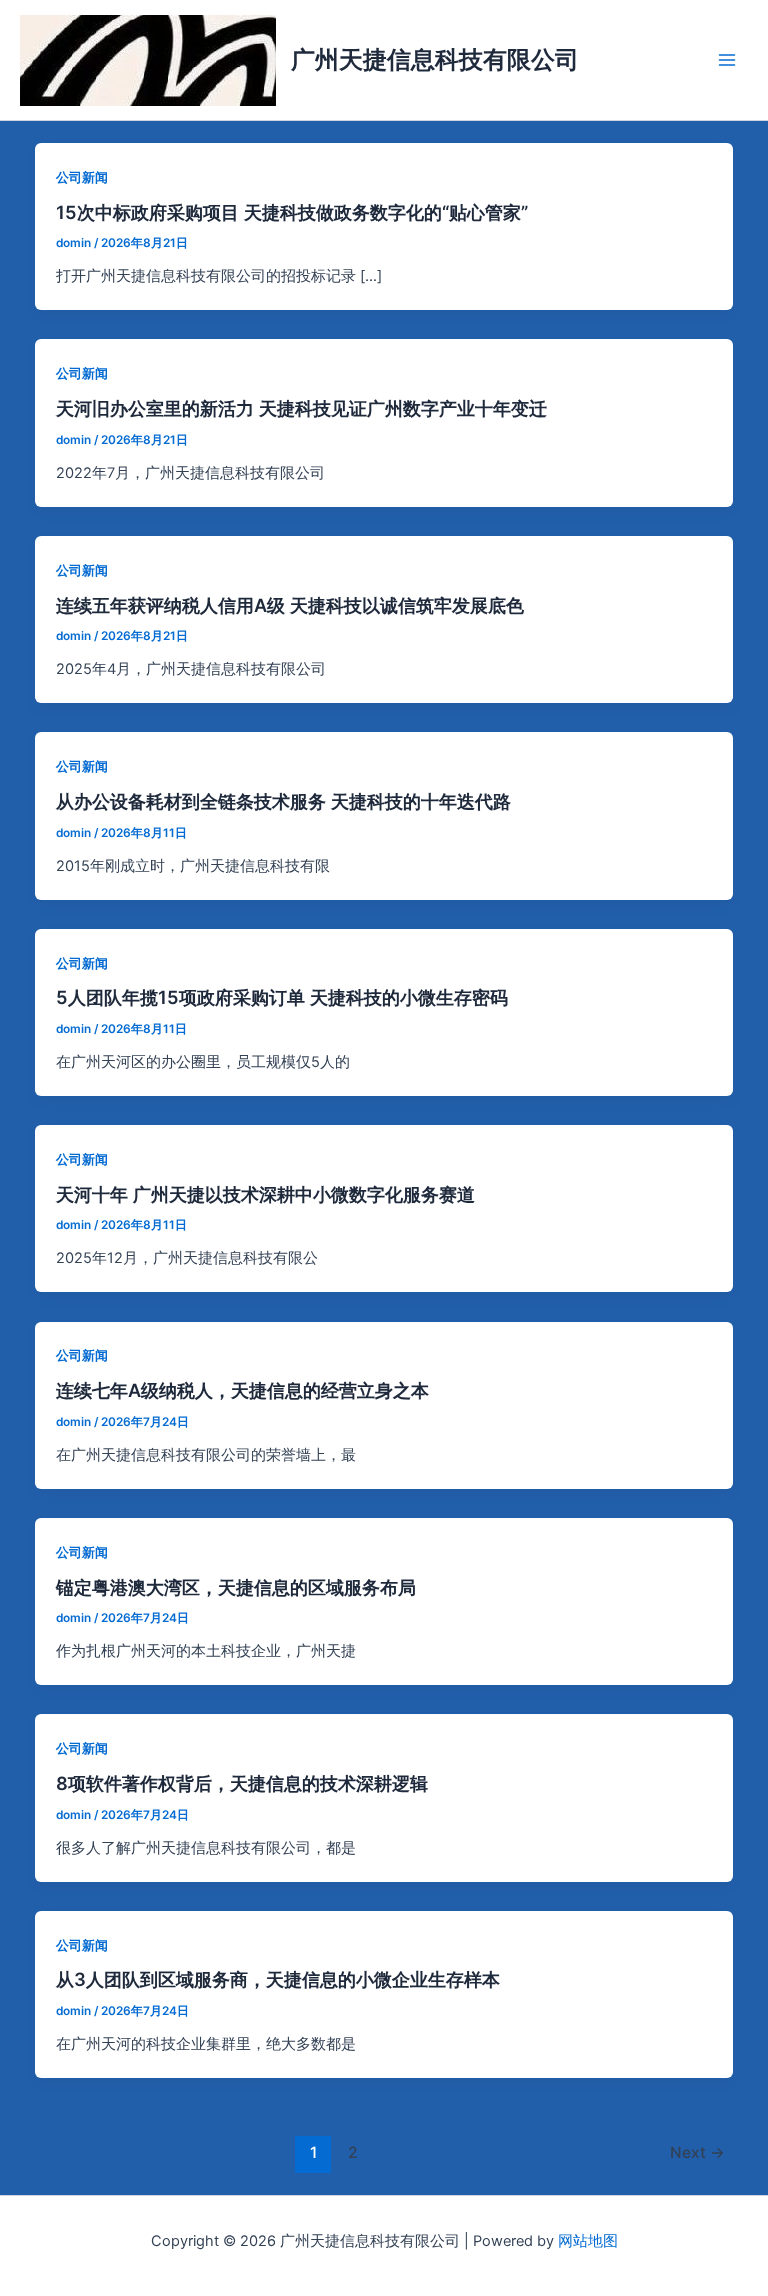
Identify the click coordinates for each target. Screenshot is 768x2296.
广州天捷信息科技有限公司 (435, 59)
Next (697, 2152)
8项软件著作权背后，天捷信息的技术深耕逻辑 (242, 1783)
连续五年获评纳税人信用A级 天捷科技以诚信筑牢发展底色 (290, 605)
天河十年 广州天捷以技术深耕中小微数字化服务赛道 (265, 1194)
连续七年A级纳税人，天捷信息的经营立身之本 (242, 1390)
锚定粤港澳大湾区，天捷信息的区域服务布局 (236, 1587)
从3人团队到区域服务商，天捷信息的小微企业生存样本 (278, 1979)
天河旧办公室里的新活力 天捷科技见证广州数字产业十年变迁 (301, 408)
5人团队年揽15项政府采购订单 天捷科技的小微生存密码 (282, 997)
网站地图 (588, 2241)
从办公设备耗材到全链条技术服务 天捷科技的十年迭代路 (283, 801)
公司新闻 (82, 177)
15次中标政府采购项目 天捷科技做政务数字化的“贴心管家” (292, 212)
